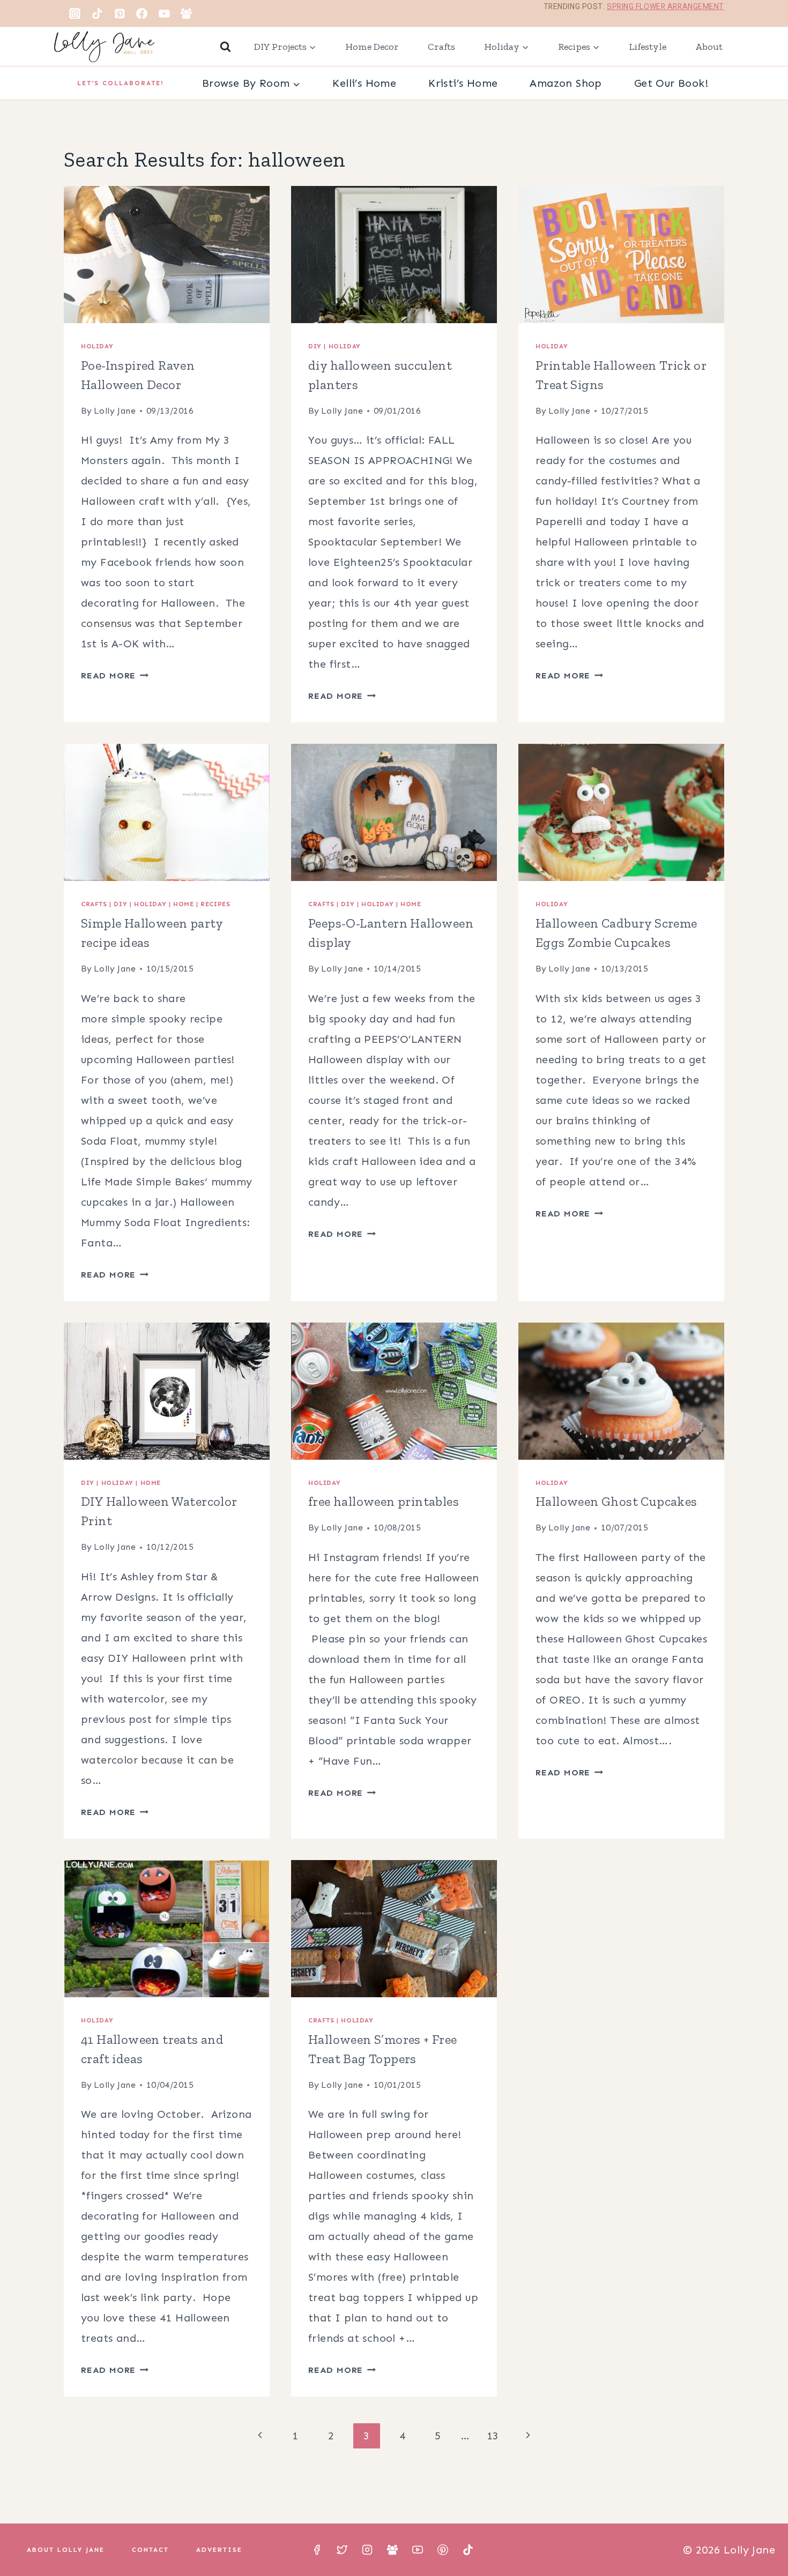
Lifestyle (648, 47)
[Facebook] (142, 13)
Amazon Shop (566, 83)
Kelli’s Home (364, 83)
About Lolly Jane (66, 2550)
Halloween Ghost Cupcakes (616, 1501)
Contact (150, 2550)
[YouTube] (164, 13)
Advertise (219, 2550)
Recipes (215, 904)
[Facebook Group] (187, 13)
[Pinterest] (120, 13)
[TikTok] (98, 13)
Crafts (441, 47)
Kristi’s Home (463, 83)
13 (493, 2436)
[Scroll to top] (761, 2533)
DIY (315, 346)
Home (183, 904)
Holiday (97, 346)
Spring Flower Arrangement (666, 7)
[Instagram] (75, 13)
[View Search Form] (225, 47)
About (709, 47)
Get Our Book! (671, 83)
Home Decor (372, 47)
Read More (115, 675)
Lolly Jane (115, 411)
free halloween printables (384, 1501)
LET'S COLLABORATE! (121, 83)
